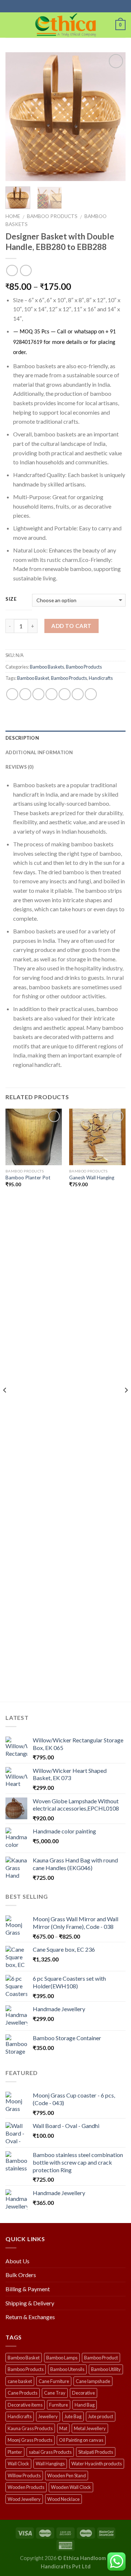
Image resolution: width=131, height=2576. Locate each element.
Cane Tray (55, 2393)
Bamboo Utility (106, 2369)
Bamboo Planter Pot (28, 1178)
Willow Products (24, 2476)
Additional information (39, 752)
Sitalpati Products (96, 2452)
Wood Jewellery (24, 2499)
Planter (15, 2452)
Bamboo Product (101, 2358)
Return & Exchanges (30, 2317)
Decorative (84, 2393)
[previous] (17, 117)
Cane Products (23, 2393)
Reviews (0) (19, 767)
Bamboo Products (52, 216)
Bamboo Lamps (62, 2358)
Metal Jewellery (90, 2428)
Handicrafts (101, 678)
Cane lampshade (93, 2381)
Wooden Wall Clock (71, 2487)
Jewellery (48, 2416)
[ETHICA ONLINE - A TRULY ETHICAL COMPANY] (66, 25)
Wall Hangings (50, 2464)
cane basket (20, 2381)
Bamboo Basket (33, 678)
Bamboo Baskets (47, 667)
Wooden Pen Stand (67, 2476)
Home (13, 216)
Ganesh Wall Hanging (92, 1178)
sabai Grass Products (50, 2452)
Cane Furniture (54, 2381)
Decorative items (25, 2405)
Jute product (101, 2416)
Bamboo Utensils (67, 2369)
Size (11, 599)
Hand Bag (85, 2405)
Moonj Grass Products (30, 2440)
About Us (17, 2261)
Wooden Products (26, 2487)
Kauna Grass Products (30, 2428)
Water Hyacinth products (97, 2464)
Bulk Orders (21, 2275)
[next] (114, 117)
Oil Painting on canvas (81, 2440)
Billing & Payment (28, 2289)
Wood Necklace (63, 2499)
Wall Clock (18, 2464)
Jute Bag (73, 2416)
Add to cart (71, 626)
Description (22, 738)
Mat (63, 2428)
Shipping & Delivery (30, 2303)
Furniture (59, 2405)
